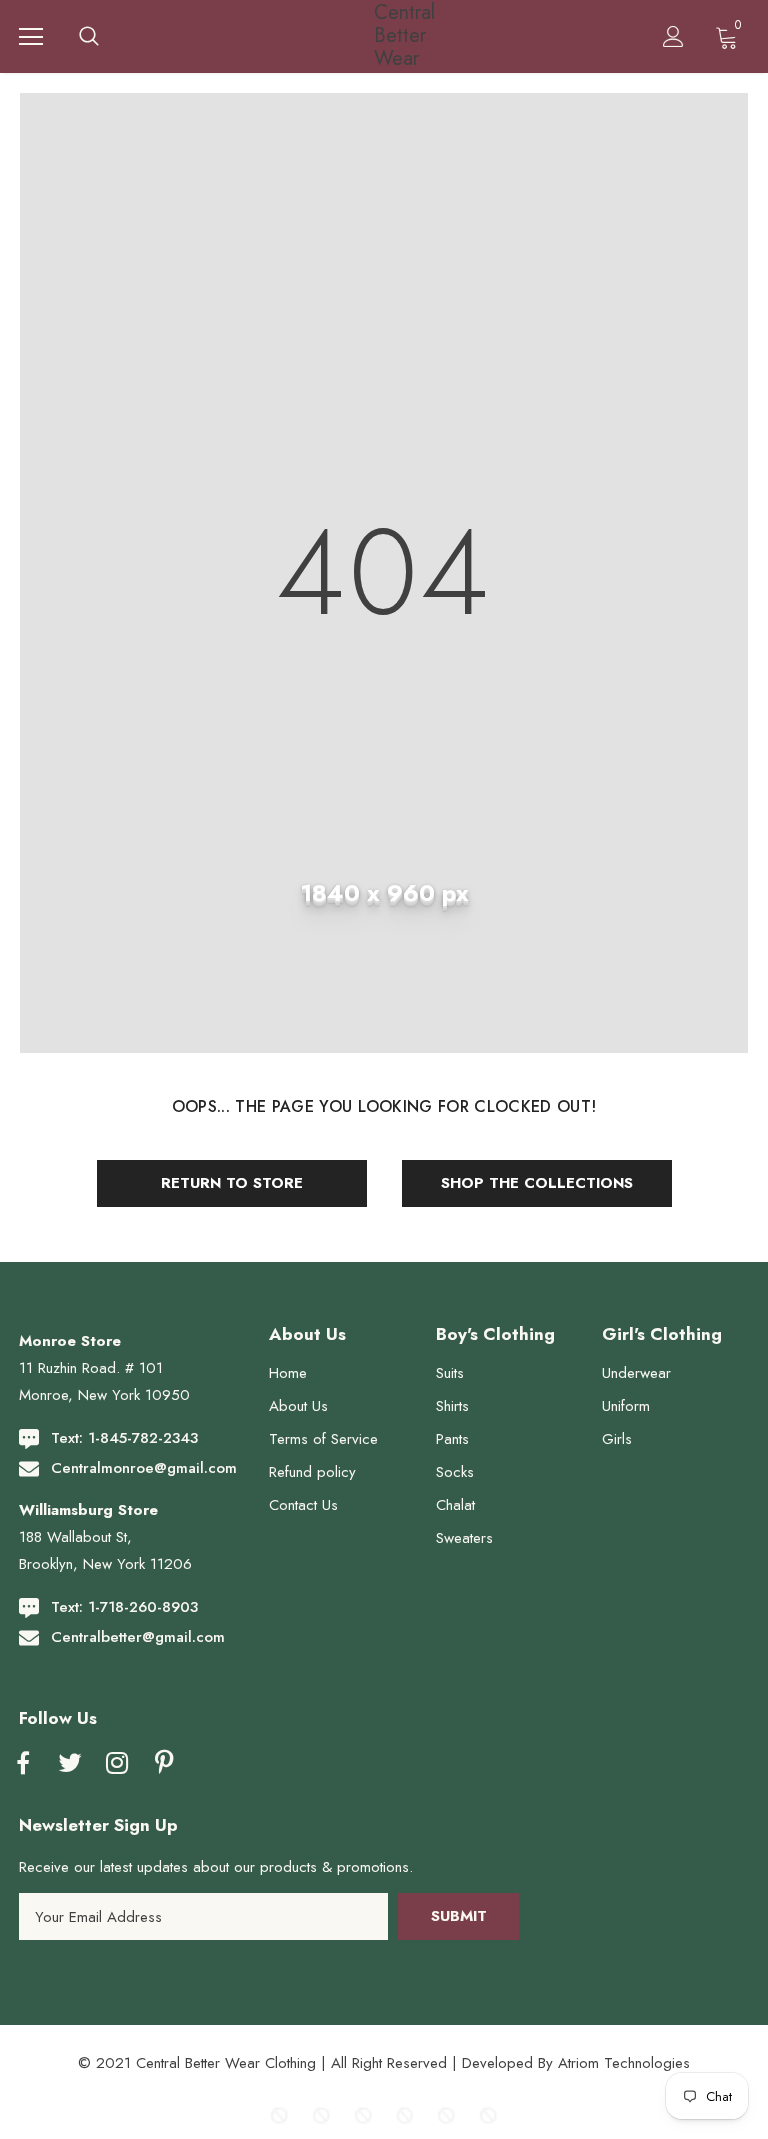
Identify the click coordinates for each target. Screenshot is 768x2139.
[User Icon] (673, 36)
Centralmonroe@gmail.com (144, 1468)
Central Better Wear (387, 35)
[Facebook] (23, 1764)
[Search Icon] (89, 37)
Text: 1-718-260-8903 (124, 1607)
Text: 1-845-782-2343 (124, 1438)
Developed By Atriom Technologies (576, 2063)
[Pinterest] (164, 1764)
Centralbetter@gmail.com (138, 1637)
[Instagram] (117, 1764)
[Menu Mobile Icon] (31, 37)
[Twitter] (70, 1764)
